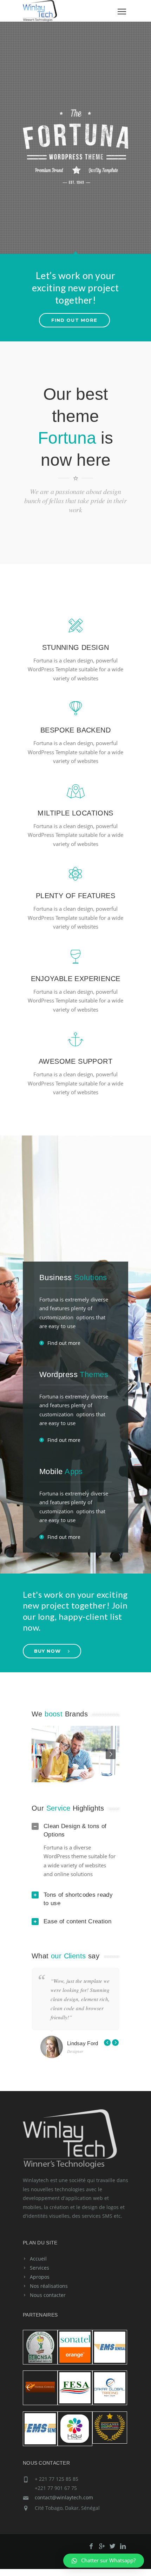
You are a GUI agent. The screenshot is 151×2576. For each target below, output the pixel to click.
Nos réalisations (49, 2286)
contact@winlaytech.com (64, 2497)
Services (40, 2268)
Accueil (38, 2259)
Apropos (40, 2277)
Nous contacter (48, 2295)
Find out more (64, 1343)
